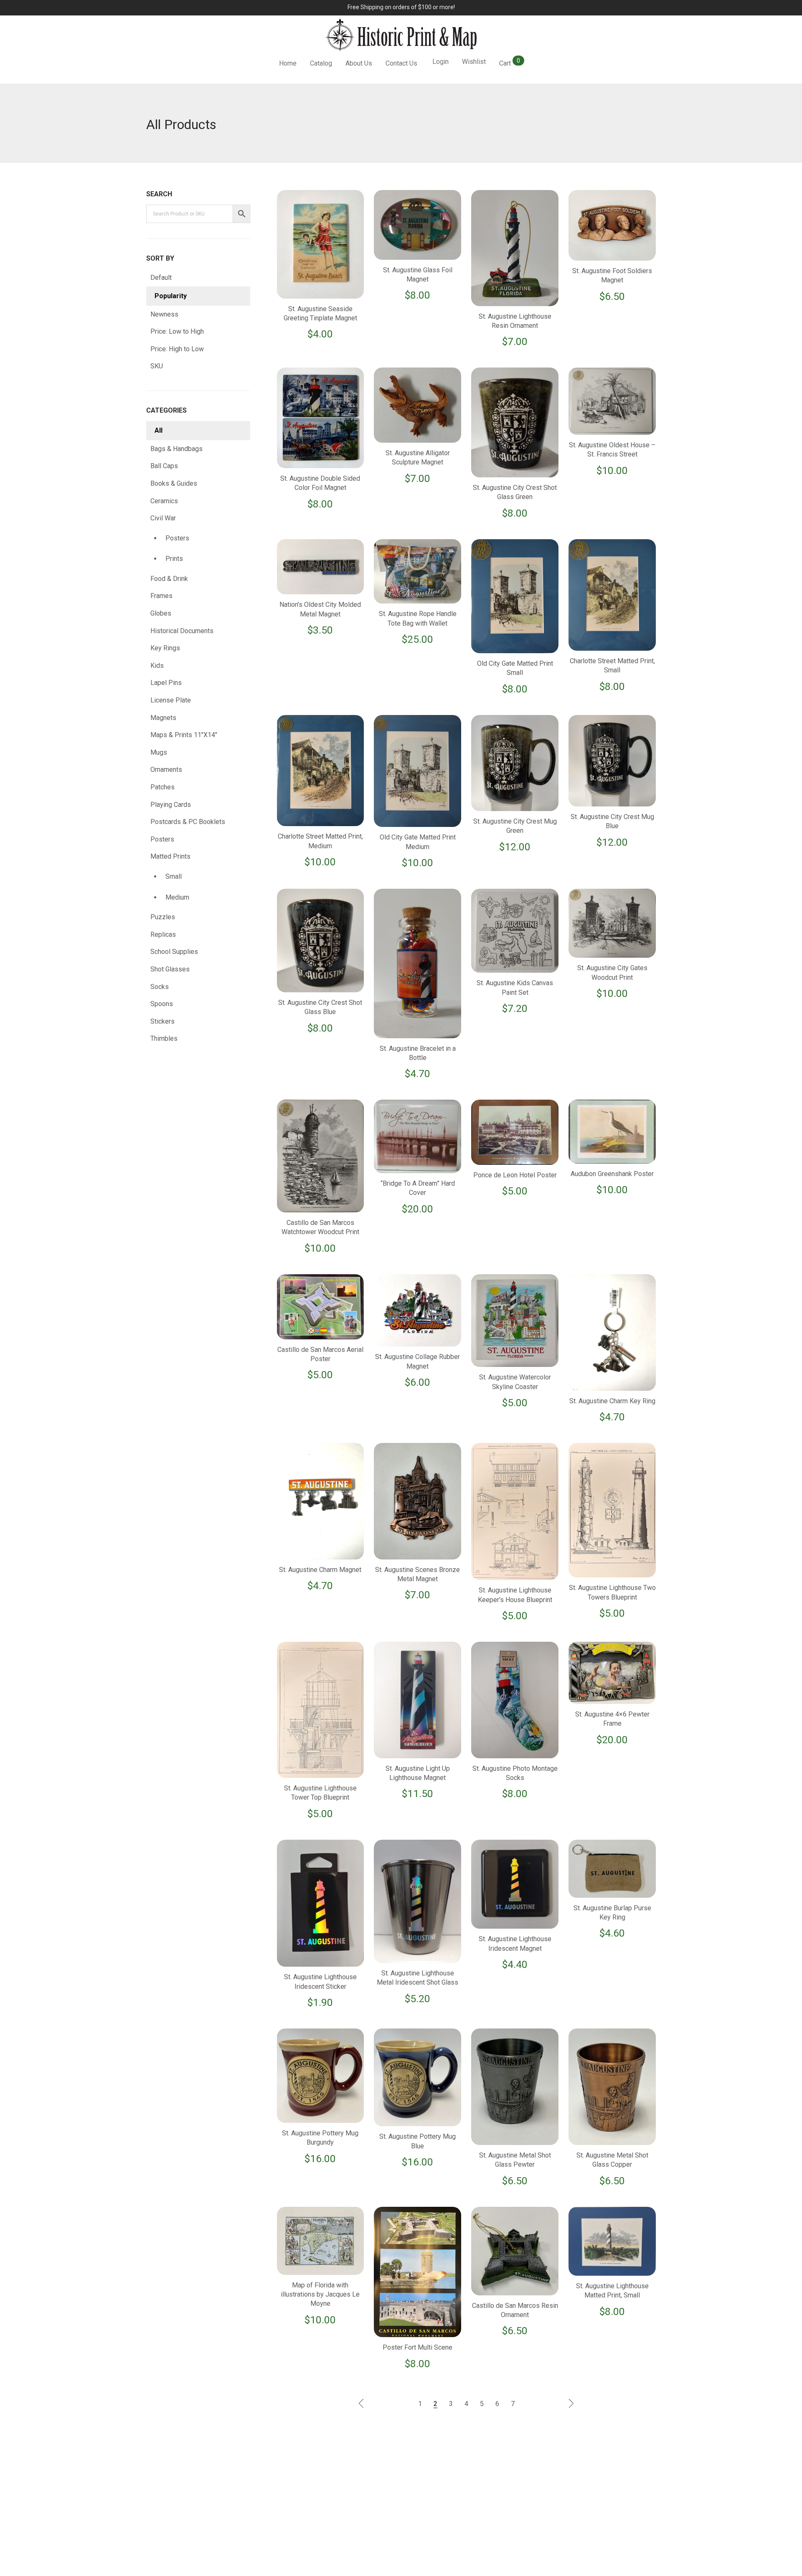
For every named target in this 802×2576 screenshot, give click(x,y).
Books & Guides (174, 483)
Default (161, 278)
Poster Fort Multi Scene (417, 2347)
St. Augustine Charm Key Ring (612, 1401)
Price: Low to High (177, 331)
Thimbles (164, 1038)
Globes (161, 613)
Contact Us (401, 63)
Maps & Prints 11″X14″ (184, 735)
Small (174, 876)
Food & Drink (169, 579)
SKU (157, 366)
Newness (164, 314)
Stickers (162, 1021)
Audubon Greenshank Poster (612, 1174)
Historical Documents (182, 631)
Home (288, 63)
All (159, 430)
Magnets (163, 718)
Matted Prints (170, 856)
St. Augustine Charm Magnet (320, 1570)
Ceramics (164, 501)
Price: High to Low (177, 349)
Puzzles (163, 917)
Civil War (163, 518)
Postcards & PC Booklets (188, 822)
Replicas (163, 934)
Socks (160, 987)
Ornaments (166, 770)
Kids (157, 666)
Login (440, 62)
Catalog (321, 63)
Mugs (159, 752)
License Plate (171, 700)
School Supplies (174, 952)
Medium (177, 897)
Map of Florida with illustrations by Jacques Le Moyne (320, 2295)
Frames (161, 596)
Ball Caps (164, 466)
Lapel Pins (166, 683)
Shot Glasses (170, 969)
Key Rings (165, 648)
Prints (174, 559)
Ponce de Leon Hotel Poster (515, 1175)
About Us (359, 63)
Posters (177, 538)
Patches (162, 787)
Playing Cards (171, 805)
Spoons (162, 1004)
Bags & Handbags (176, 449)
